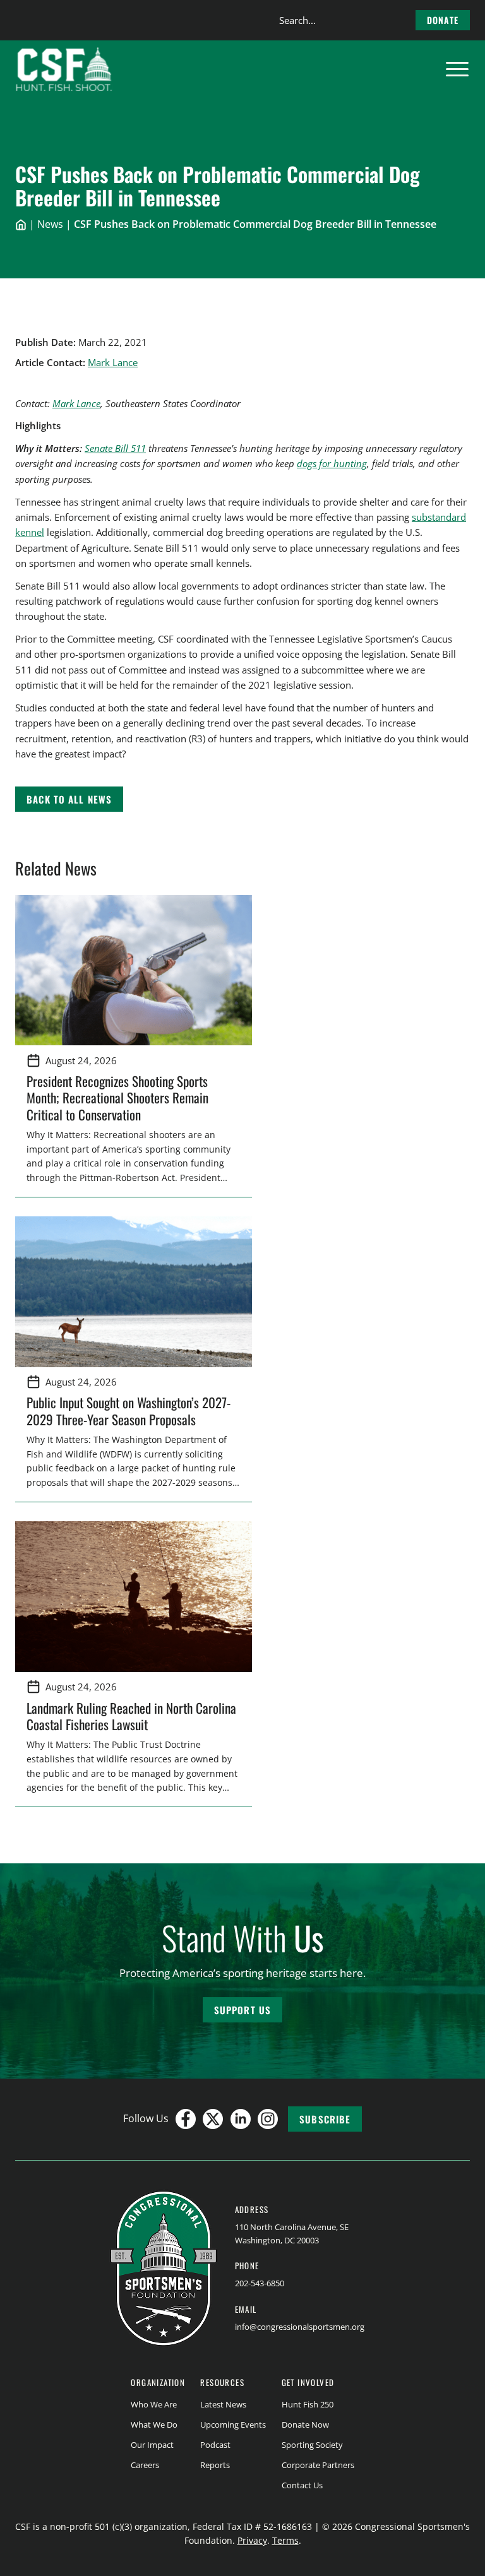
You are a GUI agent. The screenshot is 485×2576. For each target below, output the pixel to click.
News (50, 224)
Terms (285, 2540)
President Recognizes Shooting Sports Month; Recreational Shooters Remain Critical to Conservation (117, 1098)
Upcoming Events (233, 2425)
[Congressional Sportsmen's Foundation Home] (64, 69)
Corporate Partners (318, 2465)
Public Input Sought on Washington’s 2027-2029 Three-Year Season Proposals (129, 1410)
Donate (443, 20)
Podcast (215, 2445)
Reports (215, 2465)
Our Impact (152, 2445)
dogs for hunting (332, 463)
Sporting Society (312, 2445)
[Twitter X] (213, 2119)
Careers (145, 2465)
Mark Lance (113, 362)
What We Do (154, 2425)
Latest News (223, 2404)
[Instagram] (268, 2119)
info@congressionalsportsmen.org (300, 2327)
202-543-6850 (260, 2283)
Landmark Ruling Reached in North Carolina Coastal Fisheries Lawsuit (131, 1716)
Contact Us (302, 2485)
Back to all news (69, 799)
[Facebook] (186, 2119)
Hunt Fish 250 (308, 2404)
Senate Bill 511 (115, 448)
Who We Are (154, 2404)
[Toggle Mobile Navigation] (457, 69)
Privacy (252, 2540)
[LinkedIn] (241, 2119)
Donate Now (305, 2425)
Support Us (242, 2010)
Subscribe (325, 2119)
